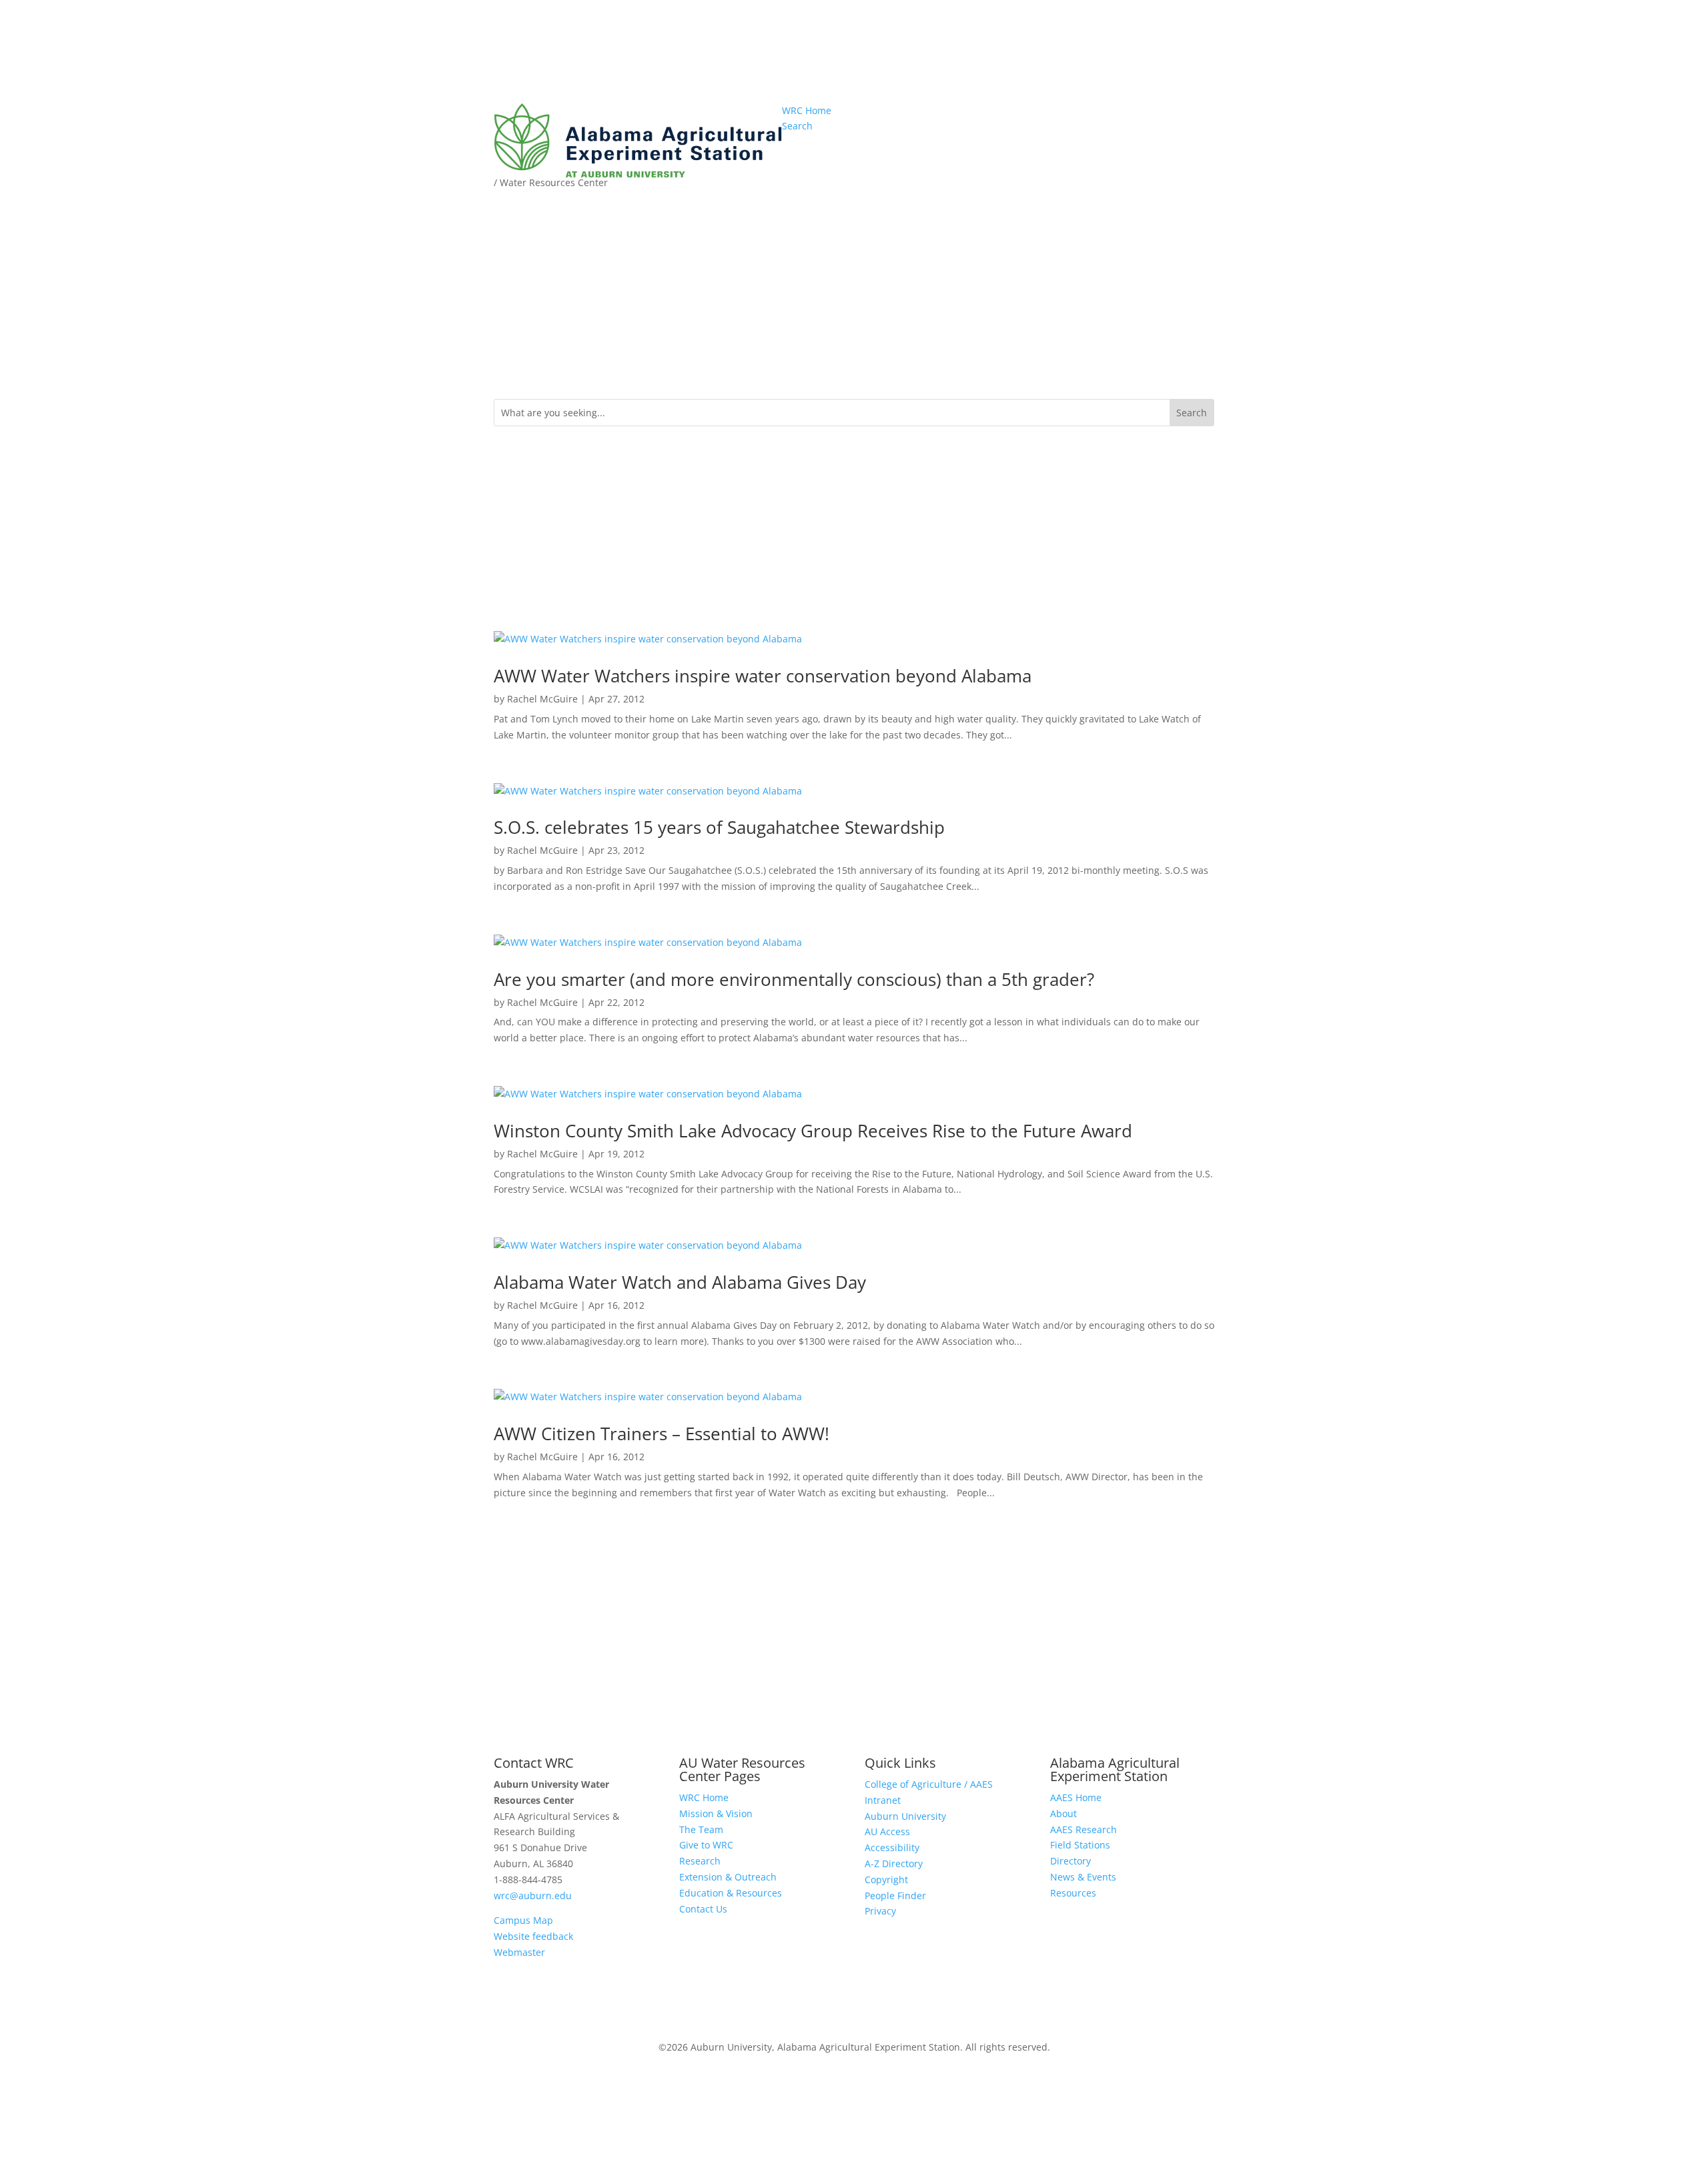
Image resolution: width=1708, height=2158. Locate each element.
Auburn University (905, 1816)
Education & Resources (1150, 185)
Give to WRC (706, 1845)
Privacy (880, 1911)
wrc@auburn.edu (533, 1896)
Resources (1073, 1893)
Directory (1071, 1861)
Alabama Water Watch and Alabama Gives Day (680, 1282)
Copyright (886, 1879)
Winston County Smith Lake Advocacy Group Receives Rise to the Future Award (813, 1131)
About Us (986, 165)
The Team (701, 1829)
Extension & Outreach (1152, 165)
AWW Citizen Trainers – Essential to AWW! (662, 1434)
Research (1055, 165)
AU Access (887, 1831)
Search (797, 126)
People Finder (895, 1896)
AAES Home (1076, 1797)
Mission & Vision (716, 1813)
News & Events (1083, 1877)
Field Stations (1080, 1845)
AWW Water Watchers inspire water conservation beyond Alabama (763, 676)
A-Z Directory (894, 1863)
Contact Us (703, 1909)
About (1063, 1813)
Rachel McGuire (542, 699)
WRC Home (807, 110)
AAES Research (1084, 1829)
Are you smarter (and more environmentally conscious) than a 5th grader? (794, 979)
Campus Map (523, 1920)
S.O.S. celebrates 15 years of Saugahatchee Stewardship (719, 827)
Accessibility (892, 1847)
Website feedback (533, 1936)
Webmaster (519, 1952)
